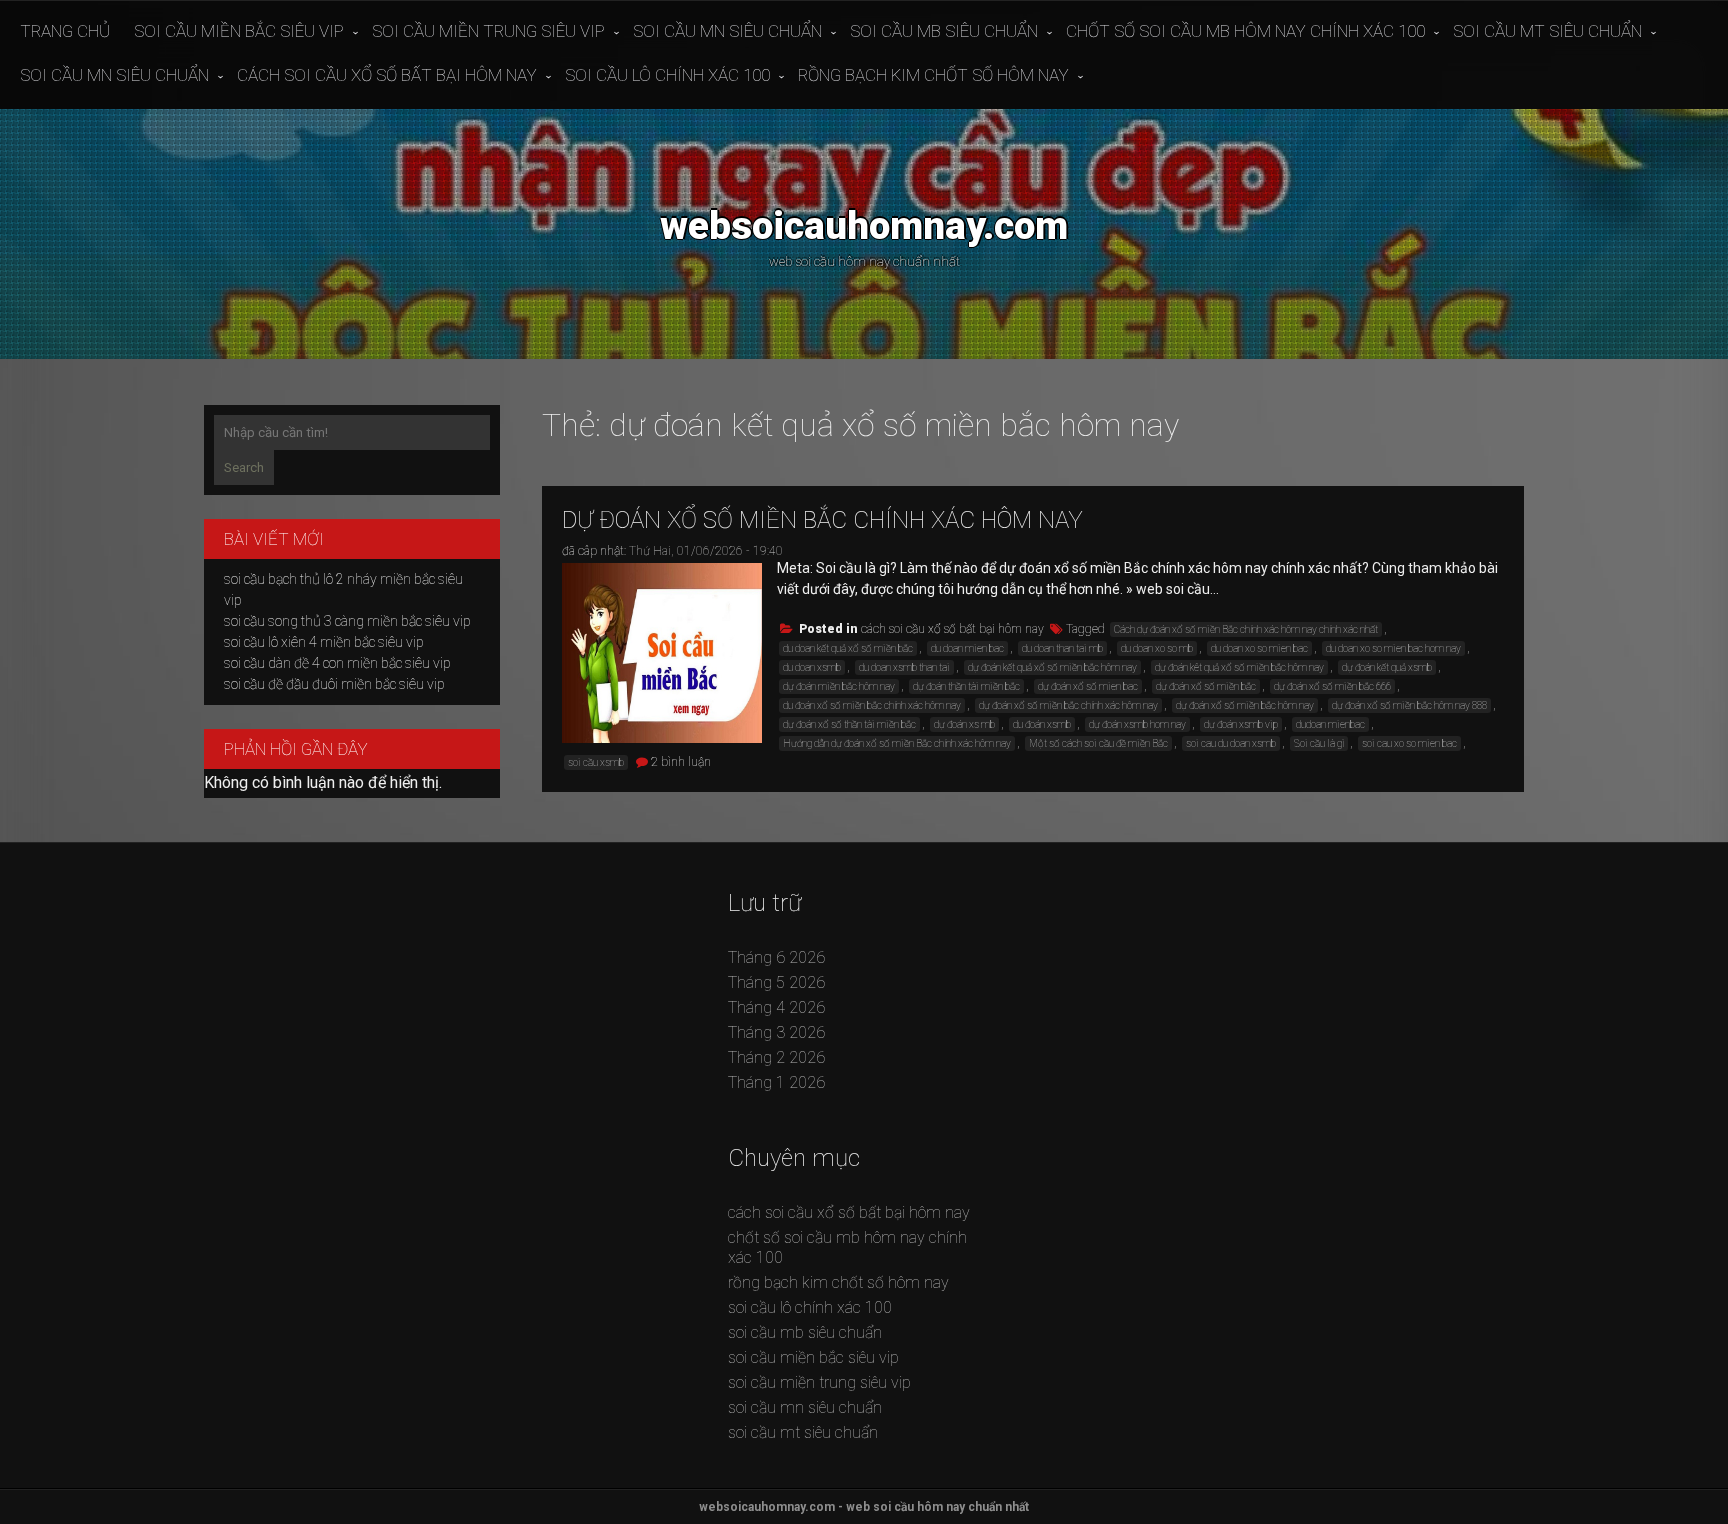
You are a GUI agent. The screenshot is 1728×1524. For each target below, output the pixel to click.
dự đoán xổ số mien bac (1088, 686)
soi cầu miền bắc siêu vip (239, 31)
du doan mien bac (967, 648)
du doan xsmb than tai (904, 667)
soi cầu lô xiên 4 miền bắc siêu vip (324, 642)
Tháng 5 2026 (776, 982)
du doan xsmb (812, 667)
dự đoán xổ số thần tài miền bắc (849, 724)
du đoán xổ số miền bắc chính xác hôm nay (872, 705)
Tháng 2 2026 (776, 1057)
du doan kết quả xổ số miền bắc (848, 648)
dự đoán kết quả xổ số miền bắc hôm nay (1052, 667)
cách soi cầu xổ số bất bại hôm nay (387, 75)
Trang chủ (65, 31)
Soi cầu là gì (1319, 743)
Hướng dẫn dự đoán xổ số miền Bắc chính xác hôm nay (897, 743)
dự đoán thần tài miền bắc (966, 686)
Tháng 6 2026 (776, 957)
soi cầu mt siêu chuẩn (1547, 31)
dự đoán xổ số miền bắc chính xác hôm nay (822, 520)
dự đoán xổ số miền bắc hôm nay (1245, 705)
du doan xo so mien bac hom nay (1393, 648)
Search (244, 467)
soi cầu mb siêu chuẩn (944, 31)
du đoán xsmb (1042, 724)
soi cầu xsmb (596, 762)
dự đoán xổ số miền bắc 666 (1332, 686)
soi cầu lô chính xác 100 (667, 75)
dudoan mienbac (1330, 724)
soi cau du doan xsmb (1231, 743)
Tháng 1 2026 (776, 1082)
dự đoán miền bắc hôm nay (839, 686)
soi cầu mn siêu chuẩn (727, 31)
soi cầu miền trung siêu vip (488, 31)
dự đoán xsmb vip (1241, 724)
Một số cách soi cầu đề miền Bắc (1098, 743)
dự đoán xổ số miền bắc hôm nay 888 (1409, 705)
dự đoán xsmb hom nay (1137, 724)
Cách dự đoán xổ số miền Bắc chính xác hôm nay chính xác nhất (1246, 629)
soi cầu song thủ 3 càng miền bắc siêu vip (347, 621)
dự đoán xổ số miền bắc (1206, 686)
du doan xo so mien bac (1259, 648)
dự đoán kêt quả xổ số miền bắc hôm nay (1239, 667)
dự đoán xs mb (964, 724)
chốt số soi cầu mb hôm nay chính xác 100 (1245, 31)
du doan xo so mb (1157, 648)
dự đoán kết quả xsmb (1387, 667)
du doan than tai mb (1062, 648)
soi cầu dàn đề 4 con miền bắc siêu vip (337, 663)
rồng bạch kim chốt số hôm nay (933, 75)
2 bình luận (681, 762)
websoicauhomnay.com (864, 225)
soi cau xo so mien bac (1409, 743)
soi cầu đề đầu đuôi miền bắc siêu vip (334, 684)
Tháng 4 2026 (776, 1007)
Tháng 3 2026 (776, 1032)
